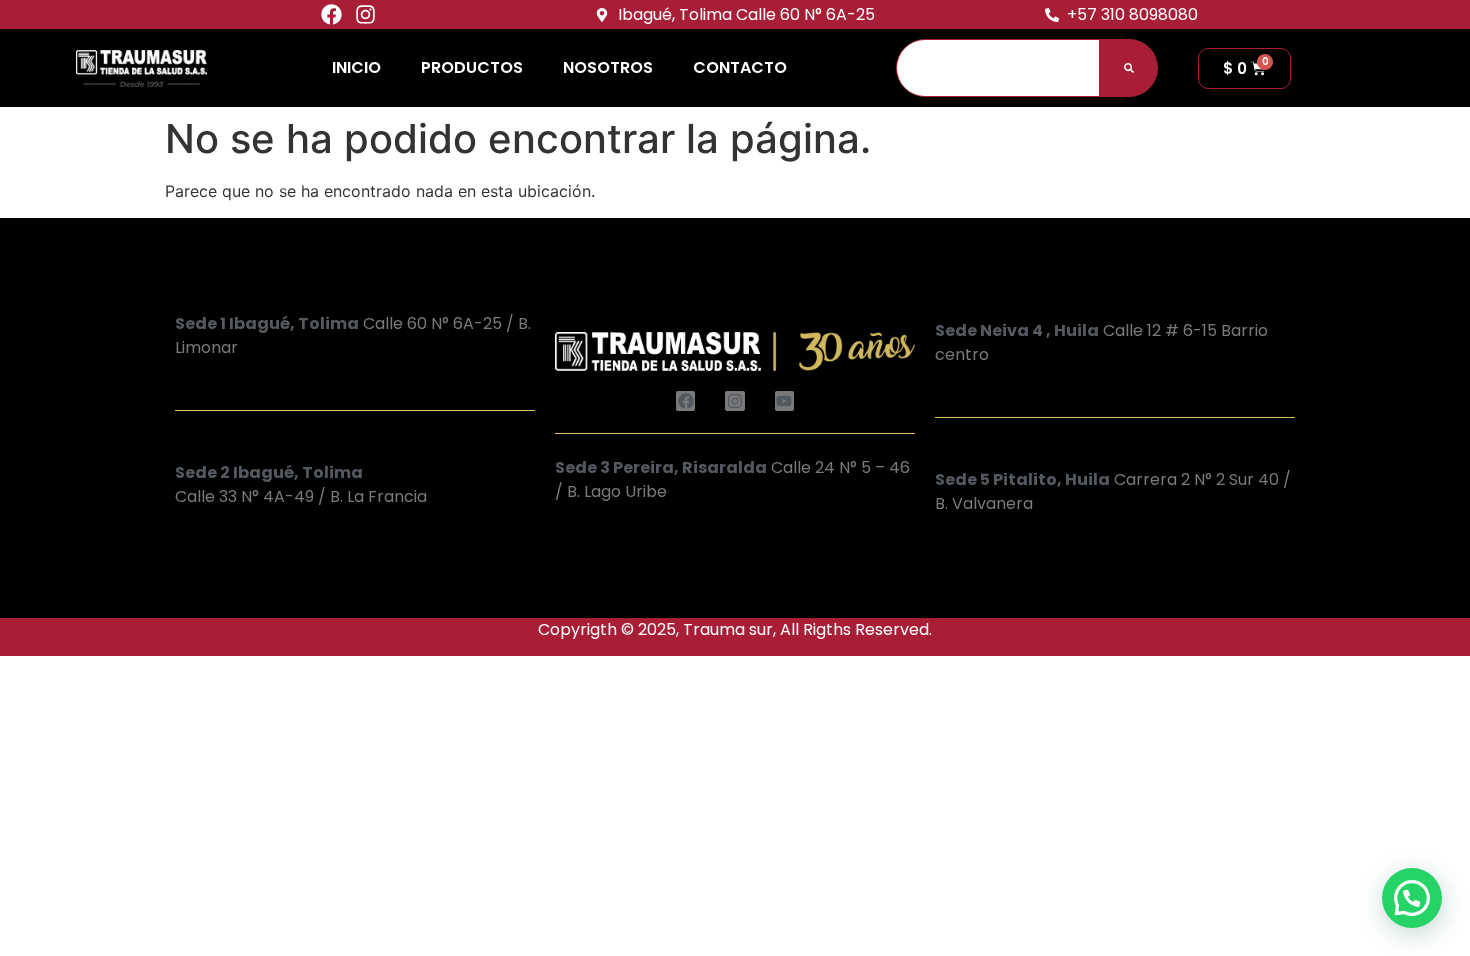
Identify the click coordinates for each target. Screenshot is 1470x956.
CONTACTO (740, 67)
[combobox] (998, 68)
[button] (1412, 898)
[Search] (1129, 68)
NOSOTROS (608, 67)
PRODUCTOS (472, 67)
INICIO (356, 67)
